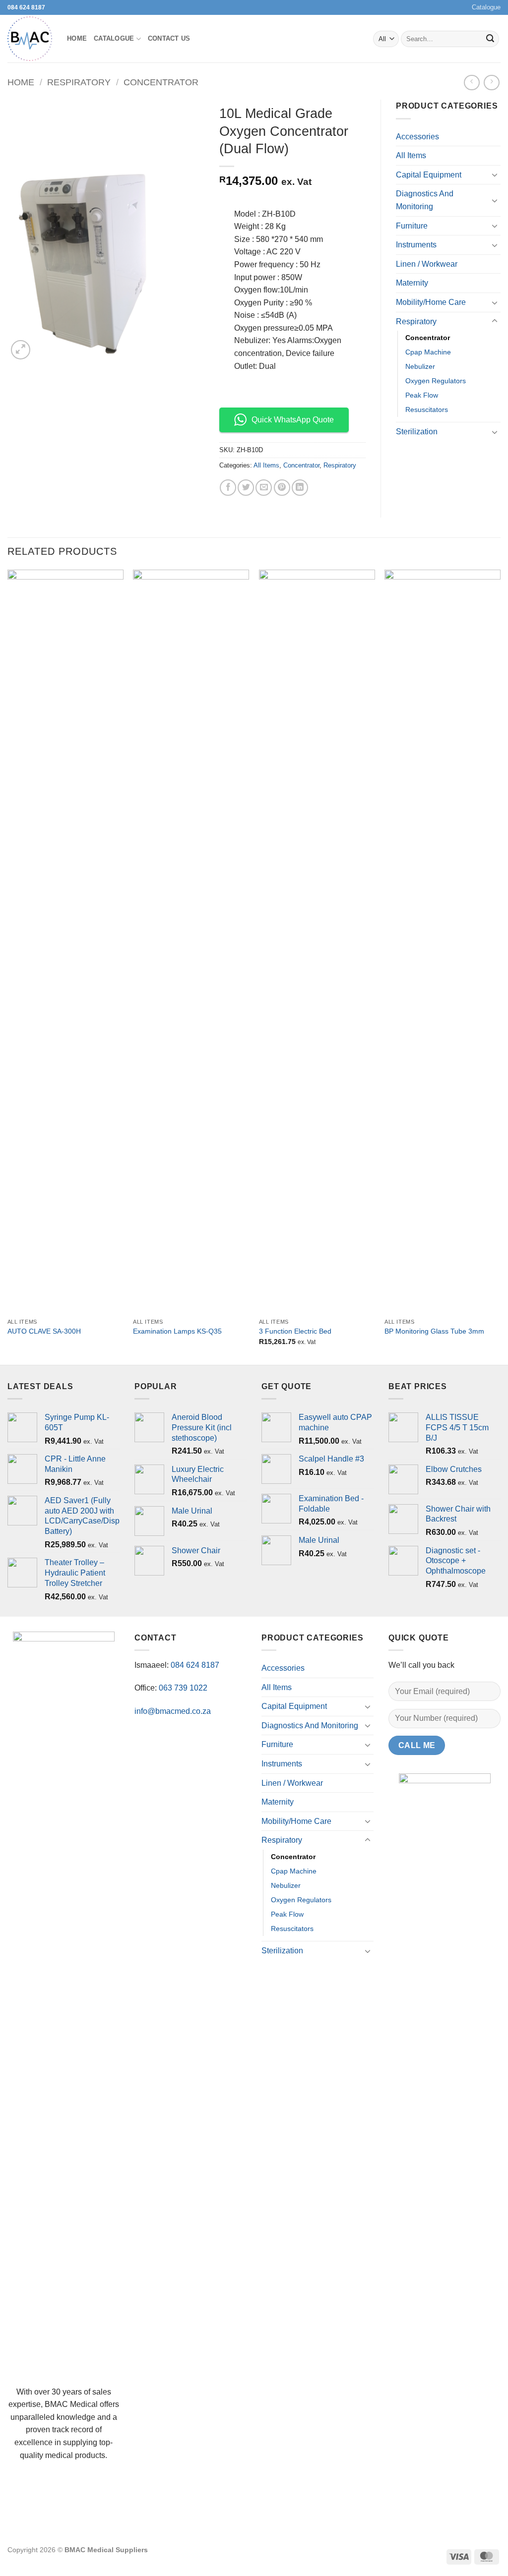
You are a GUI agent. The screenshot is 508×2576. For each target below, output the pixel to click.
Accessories (417, 137)
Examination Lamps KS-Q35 (177, 1331)
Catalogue (486, 7)
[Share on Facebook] (228, 488)
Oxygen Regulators (436, 381)
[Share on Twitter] (246, 488)
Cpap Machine (428, 352)
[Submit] (490, 39)
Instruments (416, 245)
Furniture (412, 226)
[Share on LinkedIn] (300, 488)
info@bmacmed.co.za (173, 1711)
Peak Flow (422, 395)
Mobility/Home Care (431, 302)
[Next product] (472, 83)
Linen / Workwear (427, 264)
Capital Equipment (429, 175)
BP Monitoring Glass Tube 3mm (434, 1331)
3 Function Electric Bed (295, 1331)
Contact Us (169, 38)
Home (77, 38)
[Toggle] (495, 175)
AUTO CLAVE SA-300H (44, 1331)
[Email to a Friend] (264, 488)
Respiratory (79, 82)
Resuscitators (427, 410)
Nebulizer (420, 366)
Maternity (412, 283)
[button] (21, 350)
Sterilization (417, 432)
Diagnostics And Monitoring (425, 200)
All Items (266, 465)
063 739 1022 (183, 1688)
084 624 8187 (26, 7)
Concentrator (161, 82)
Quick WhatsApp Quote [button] (293, 420)
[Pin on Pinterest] (282, 488)
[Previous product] (491, 83)
